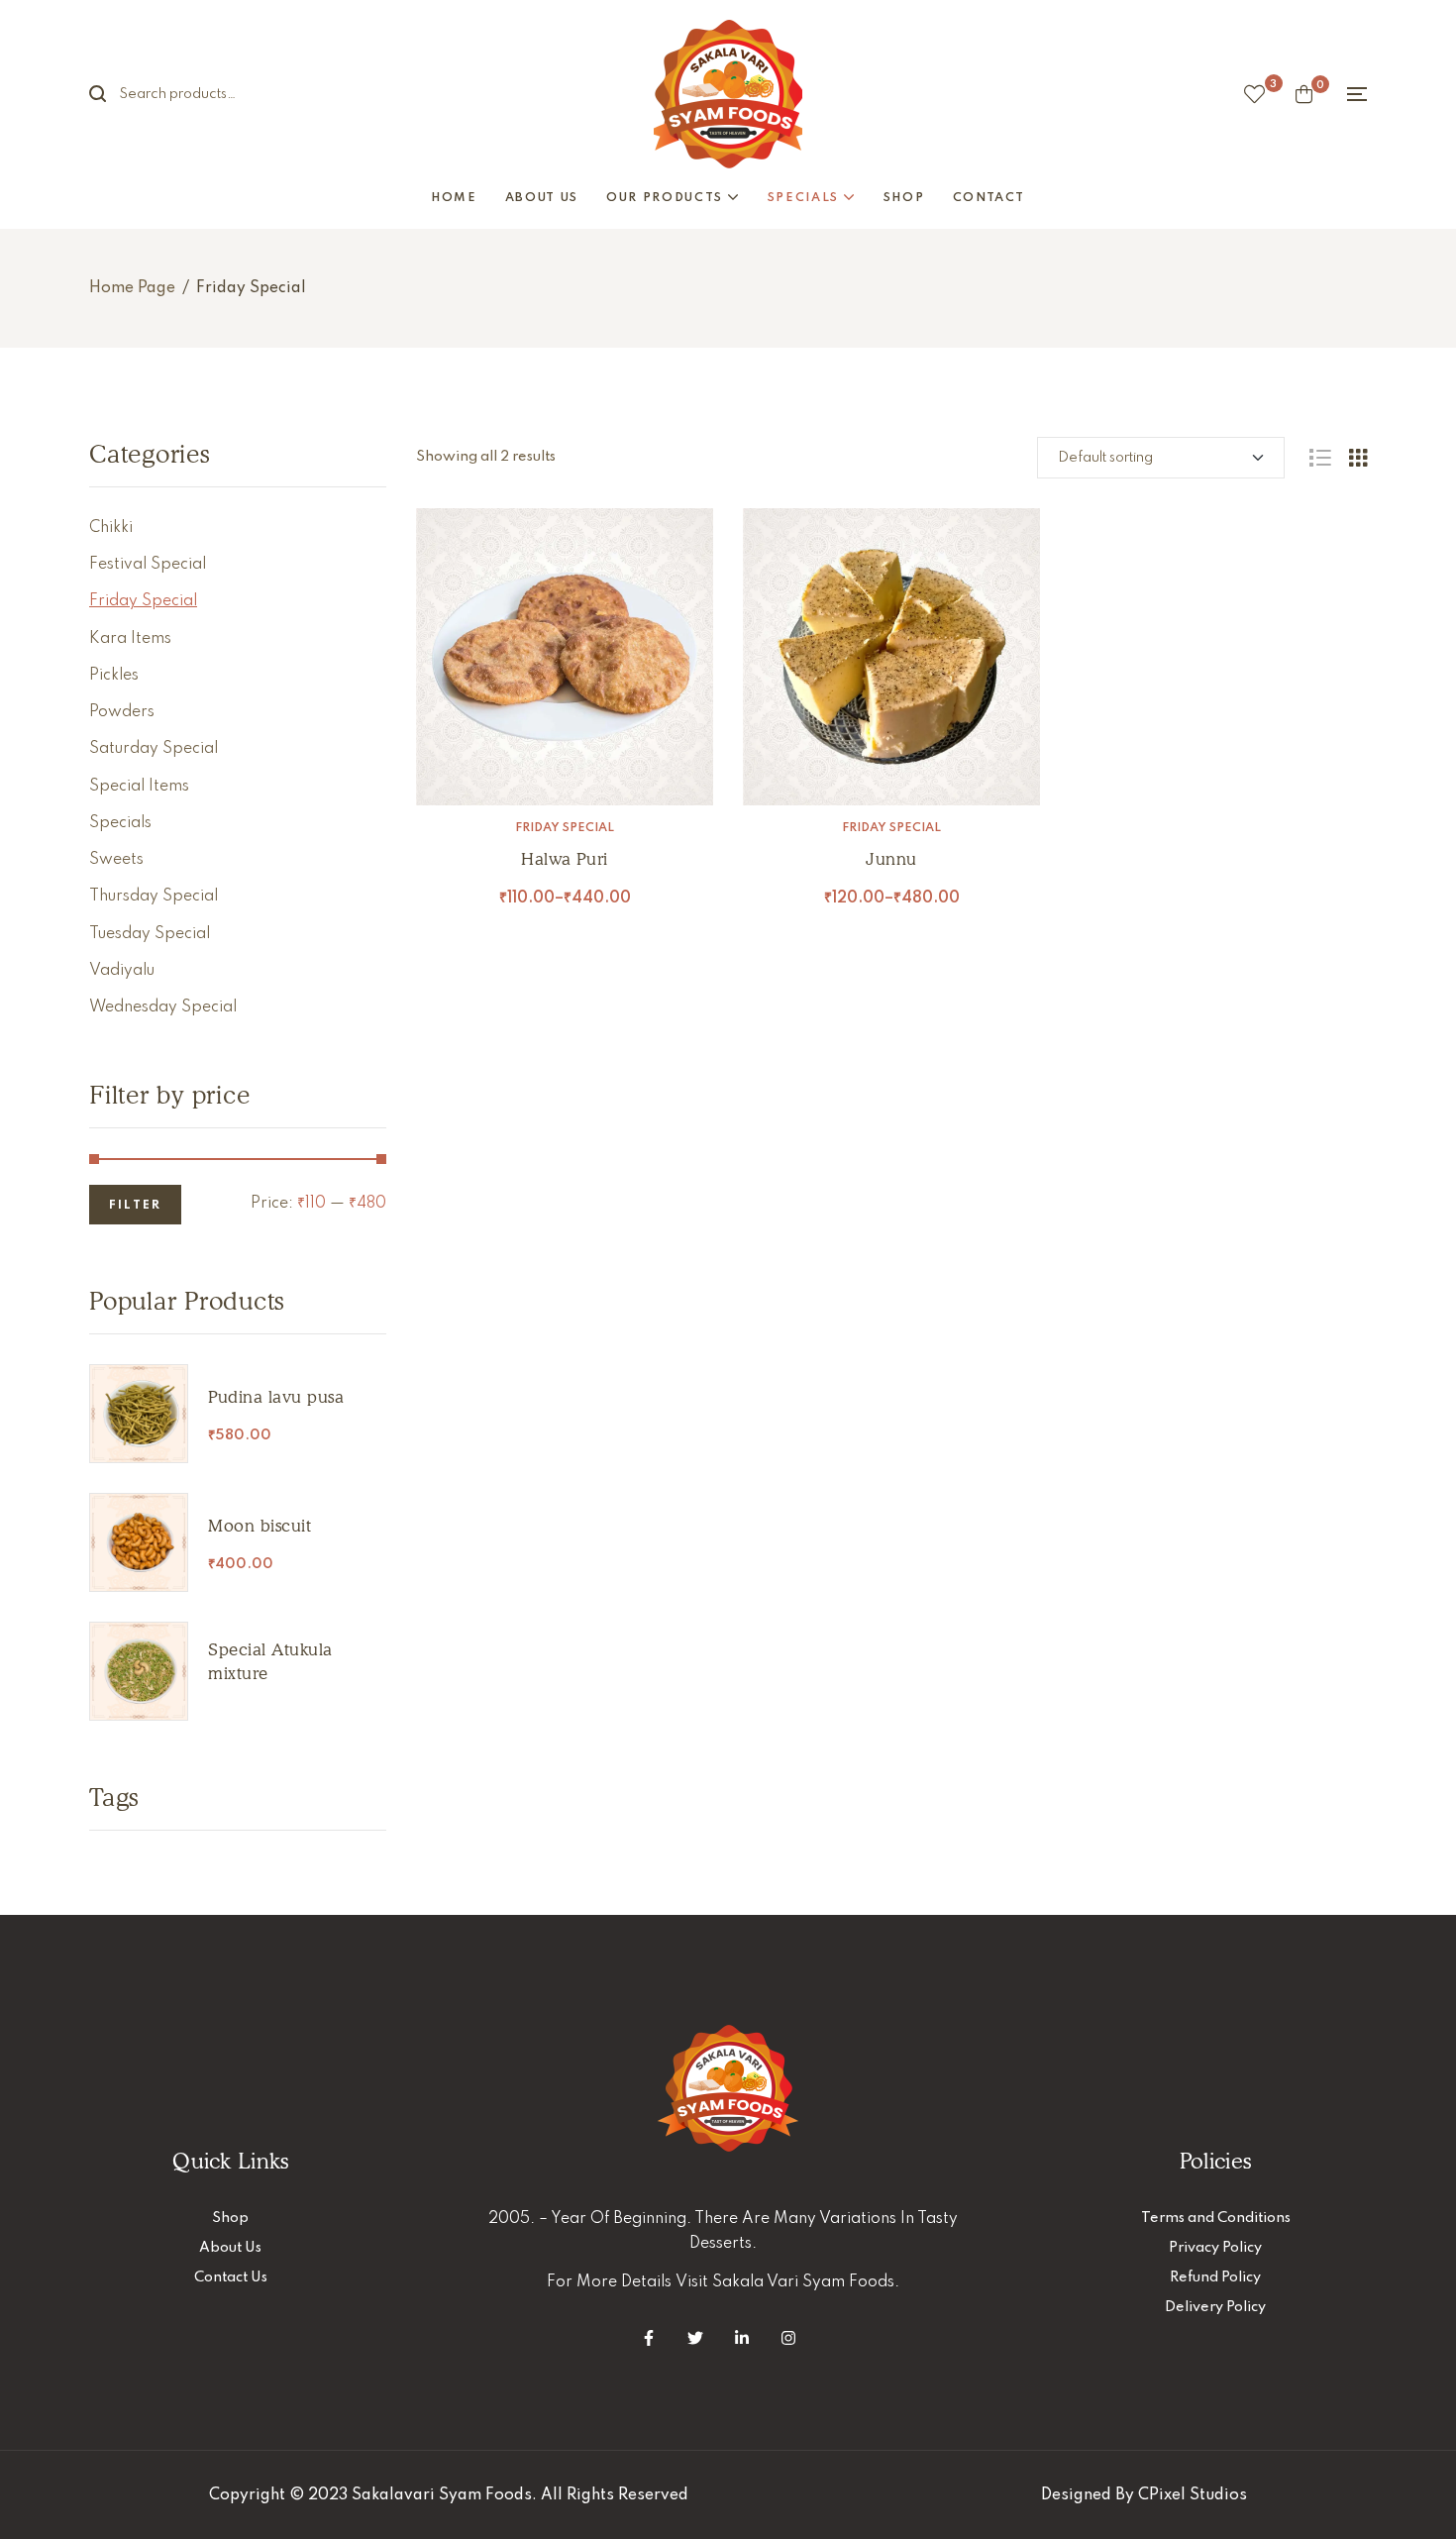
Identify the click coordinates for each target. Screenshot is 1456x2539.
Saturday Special (154, 749)
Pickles (114, 676)
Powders (122, 712)
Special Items (139, 787)
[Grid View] (1358, 458)
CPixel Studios (1193, 2495)
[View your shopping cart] (1304, 94)
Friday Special (565, 828)
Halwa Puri (564, 859)
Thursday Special (154, 897)
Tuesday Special (150, 934)
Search (109, 95)
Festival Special (148, 565)
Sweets (116, 860)
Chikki (111, 528)
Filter (135, 1206)
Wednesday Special (163, 1007)
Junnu (891, 859)
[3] (1255, 94)
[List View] (1320, 458)
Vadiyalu (122, 971)
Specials (120, 823)
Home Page (132, 288)
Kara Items (130, 639)
